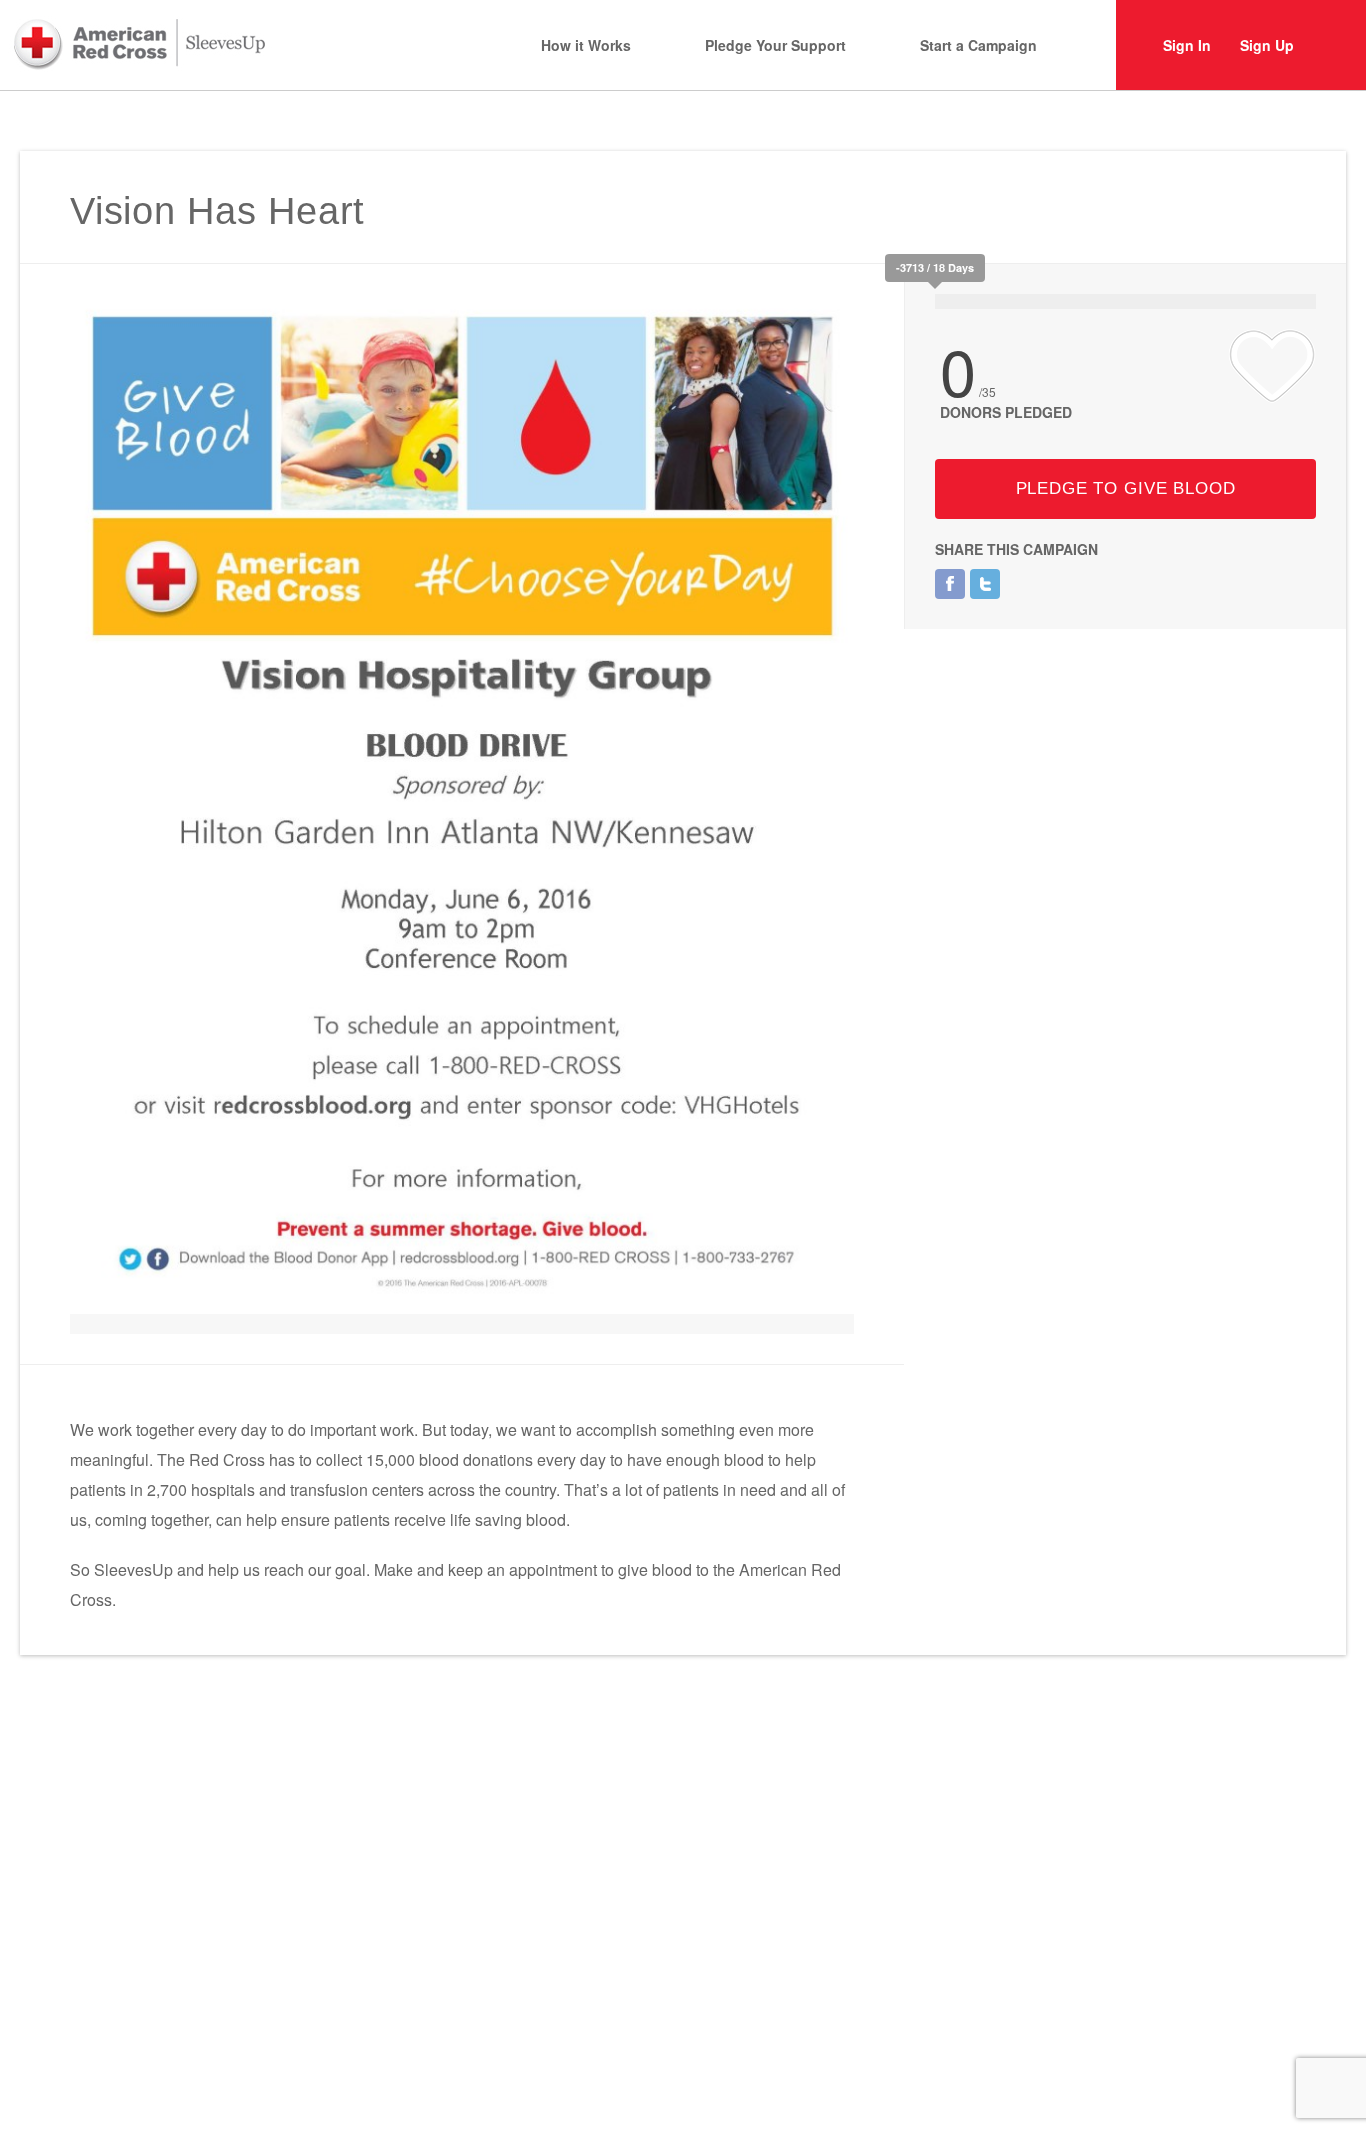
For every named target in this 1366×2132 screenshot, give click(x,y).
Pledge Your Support (775, 45)
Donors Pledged (1006, 412)
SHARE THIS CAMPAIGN (1016, 549)
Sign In (1187, 45)
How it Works (586, 45)
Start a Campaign (978, 45)
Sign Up (1267, 45)
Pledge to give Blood (1126, 488)
